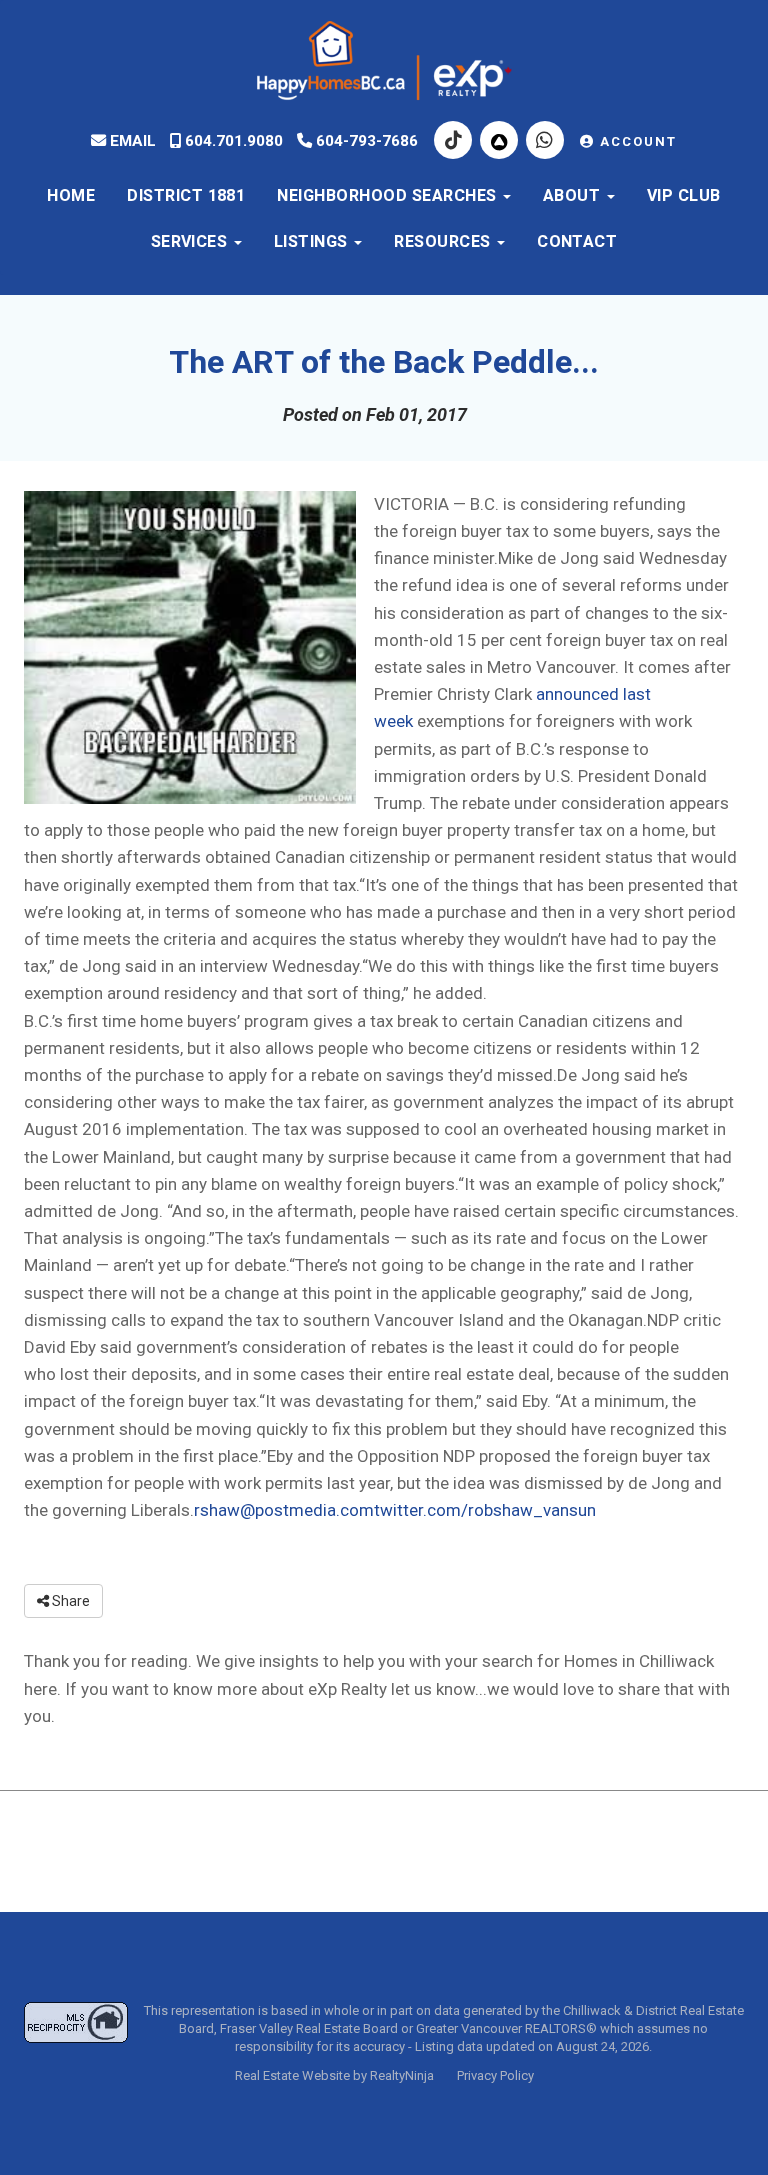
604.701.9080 (232, 141)
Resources (444, 242)
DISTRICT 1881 (186, 196)
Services (191, 242)
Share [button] (69, 1601)
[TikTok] (455, 141)
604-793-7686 (365, 141)
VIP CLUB (684, 196)
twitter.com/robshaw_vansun (485, 1510)
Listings (313, 242)
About (574, 196)
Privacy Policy (495, 2075)
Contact (577, 242)
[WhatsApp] (547, 141)
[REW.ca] (501, 141)
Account (636, 141)
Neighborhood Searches (389, 196)
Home (71, 196)
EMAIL (131, 141)
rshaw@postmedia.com (284, 1510)
